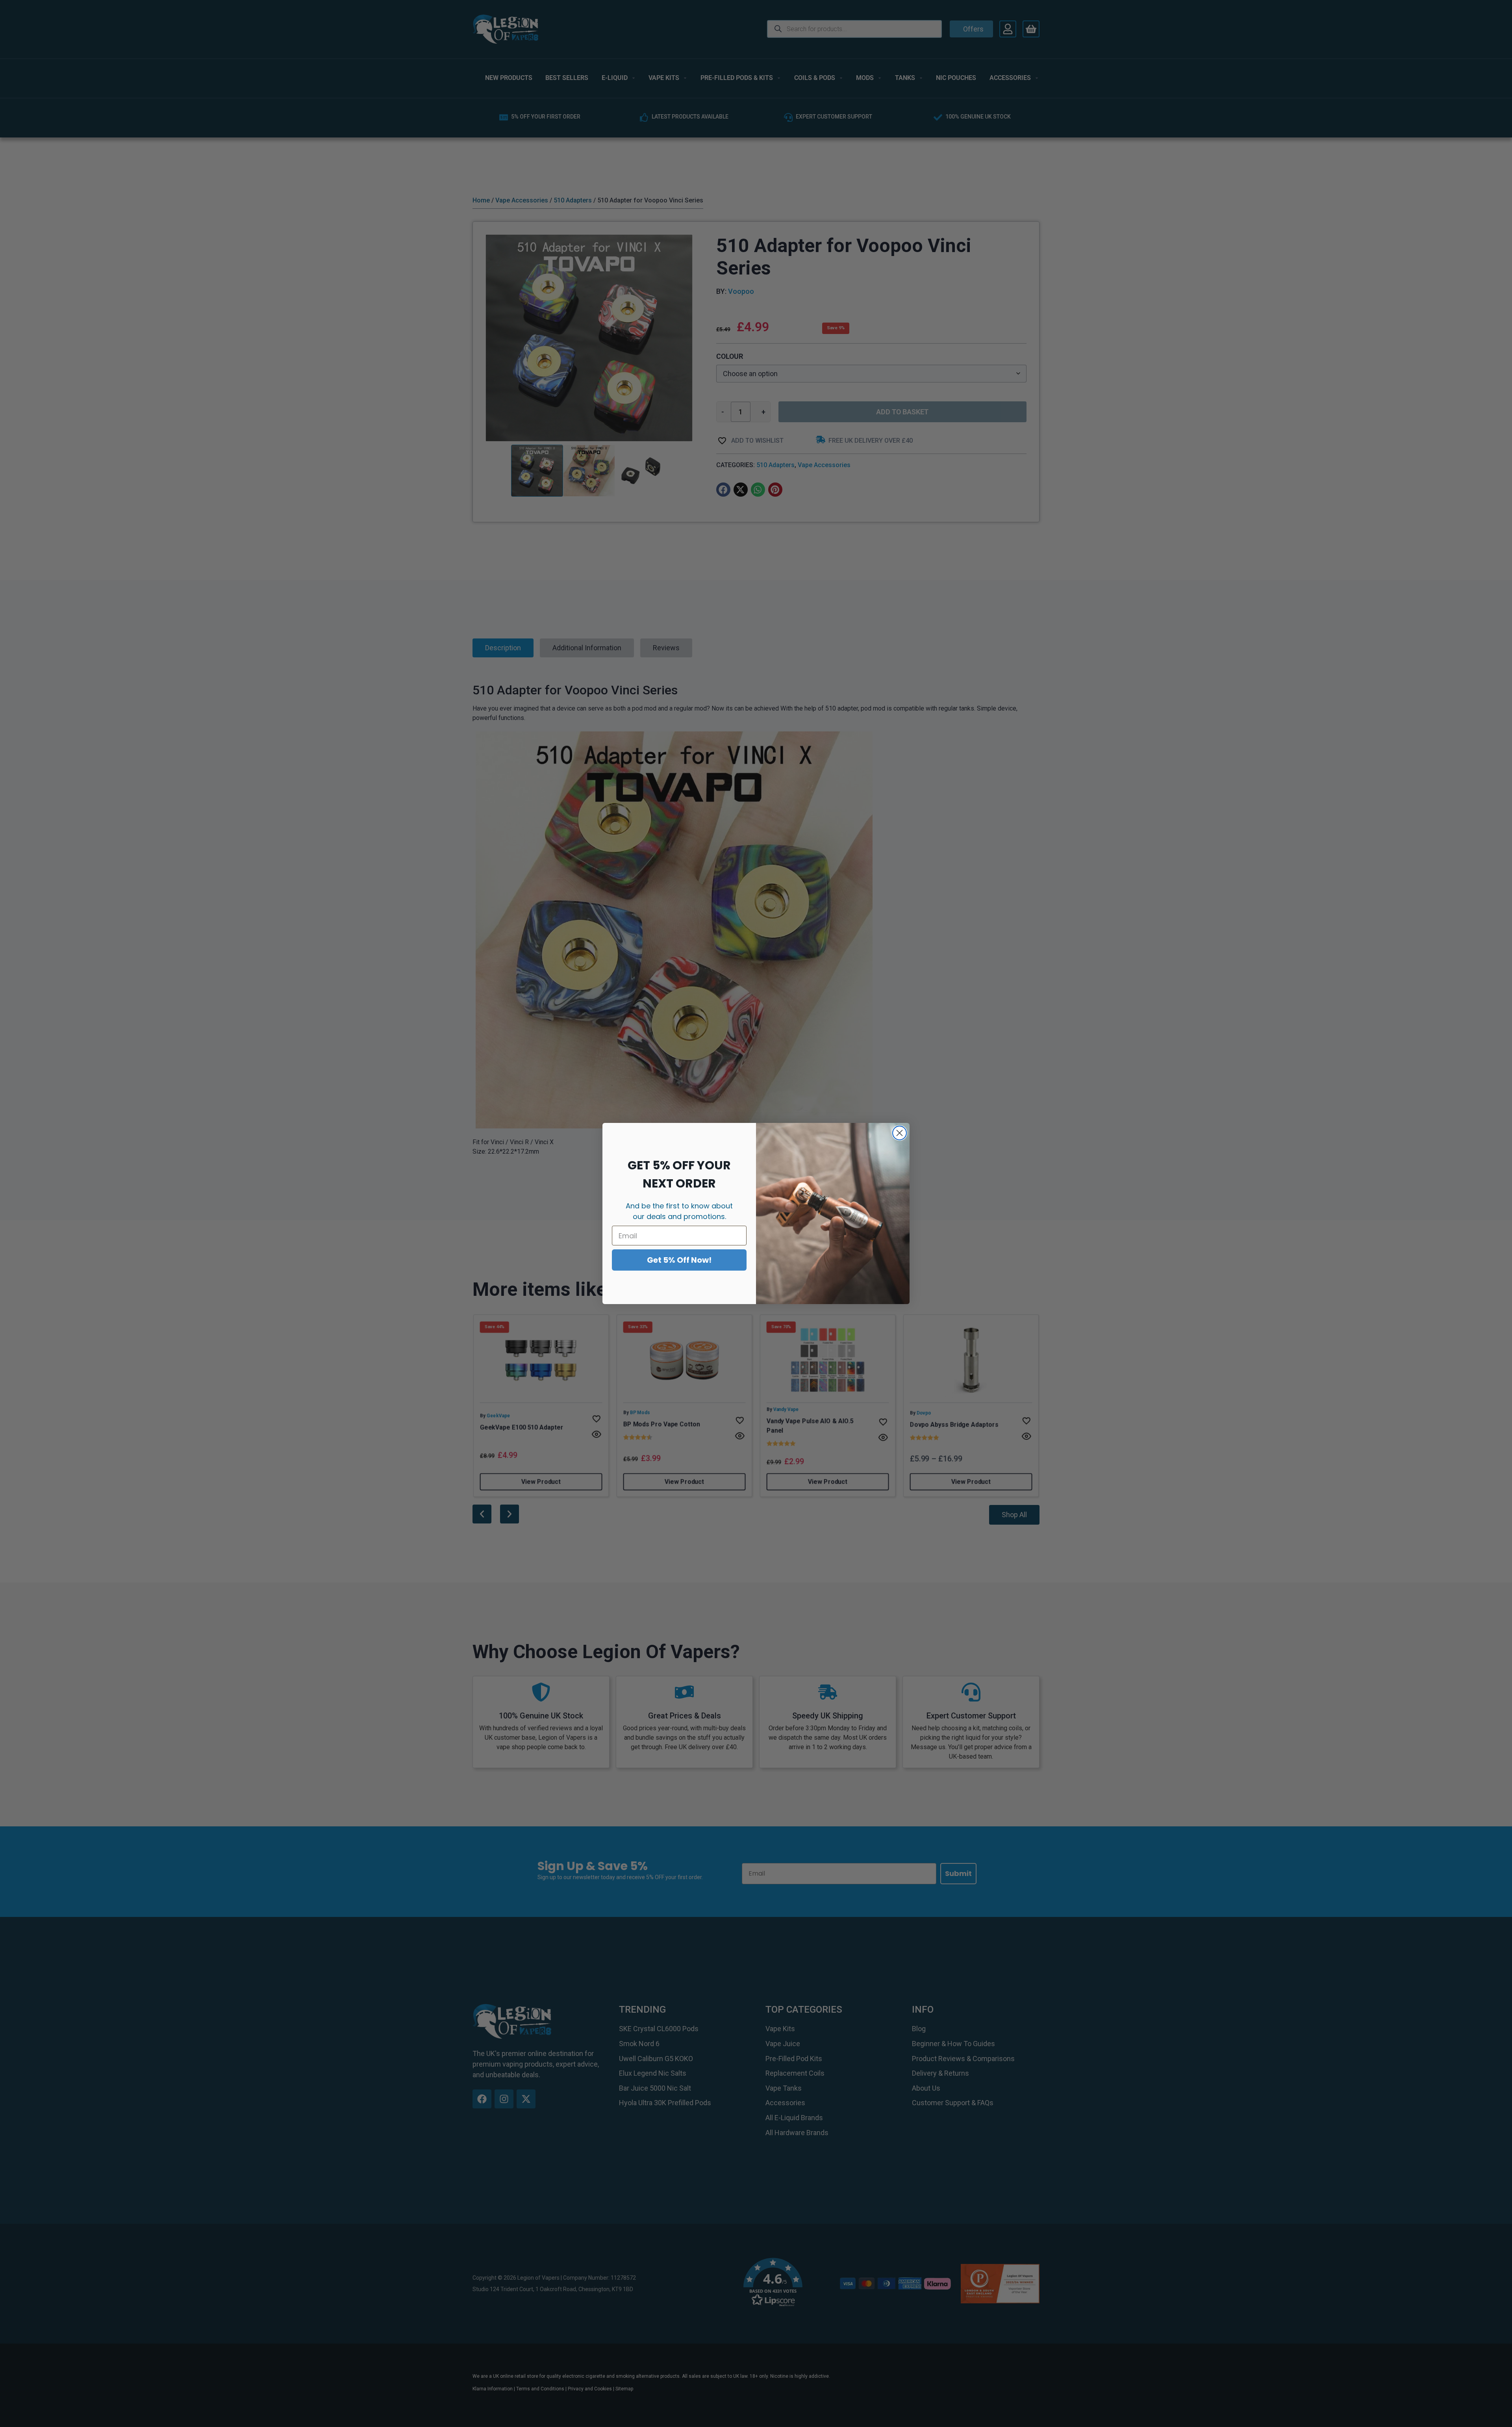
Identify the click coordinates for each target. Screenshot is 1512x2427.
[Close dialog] (900, 1133)
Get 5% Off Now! (679, 1260)
